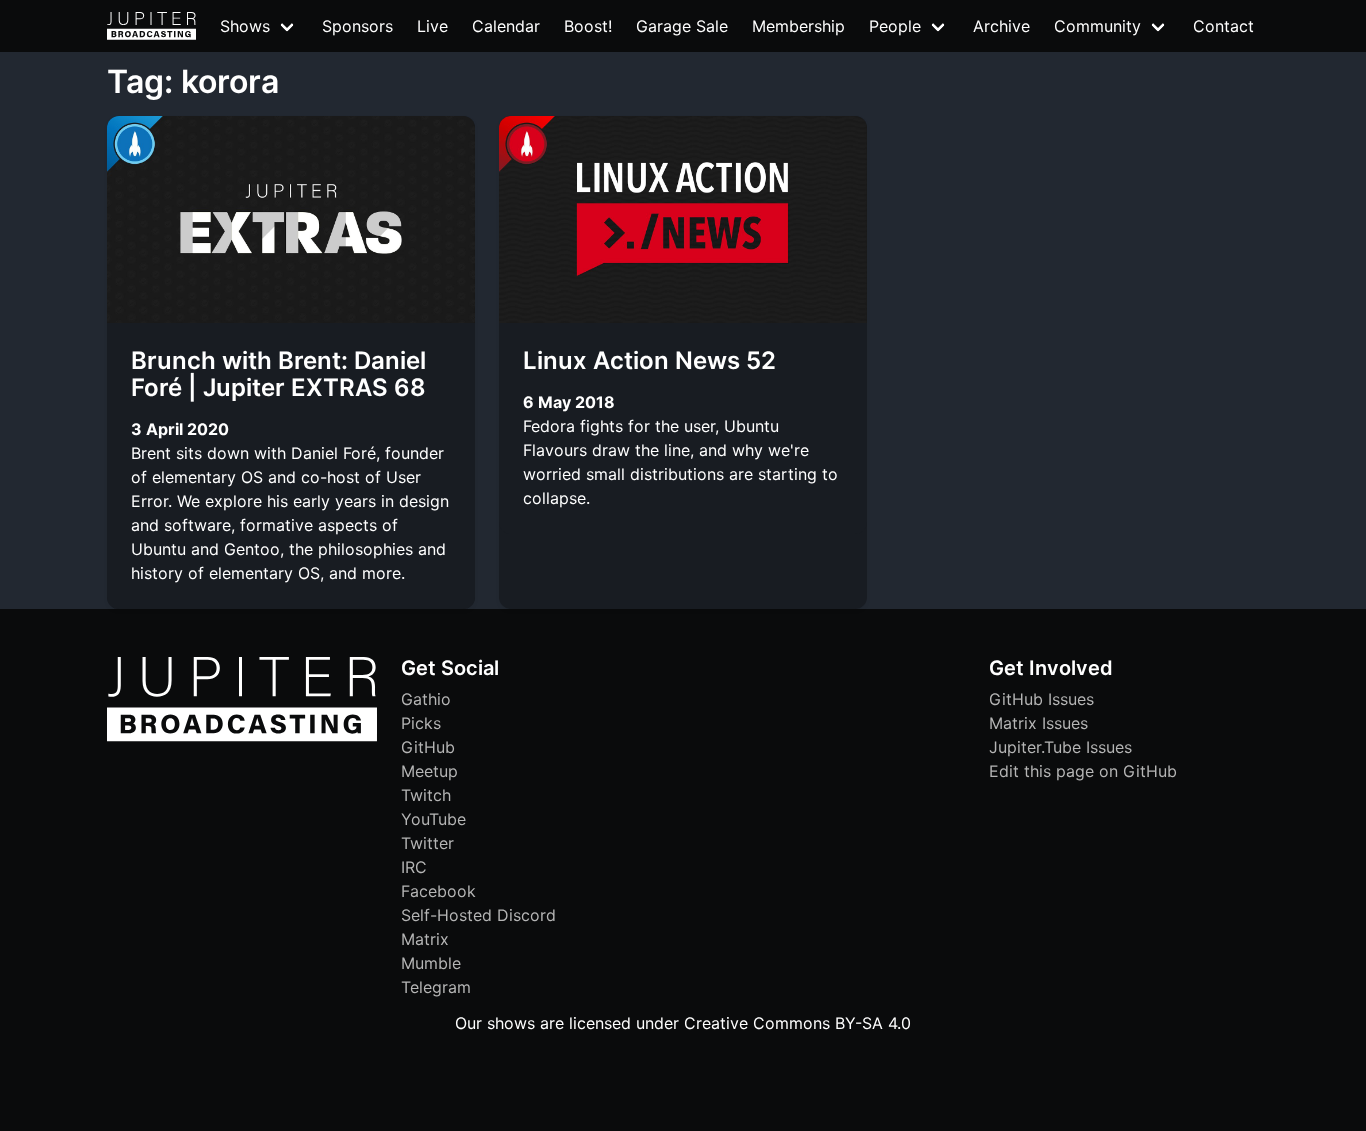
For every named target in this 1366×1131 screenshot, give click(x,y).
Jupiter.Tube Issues (1060, 747)
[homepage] (151, 26)
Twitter (427, 843)
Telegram (436, 987)
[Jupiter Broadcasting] (242, 736)
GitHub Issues (1041, 699)
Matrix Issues (1038, 723)
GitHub (428, 747)
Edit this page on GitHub (1083, 771)
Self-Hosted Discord (478, 915)
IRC (414, 867)
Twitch (426, 795)
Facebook (438, 891)
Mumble (431, 963)
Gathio (426, 699)
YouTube (433, 819)
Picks (421, 723)
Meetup (429, 771)
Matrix (425, 939)
